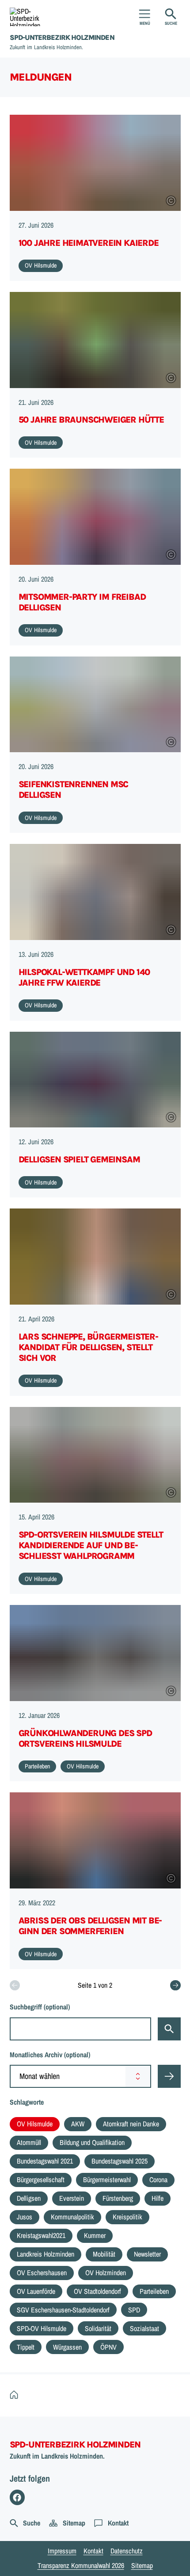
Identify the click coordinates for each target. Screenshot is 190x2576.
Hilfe (158, 2198)
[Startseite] (16, 2395)
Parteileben (154, 2291)
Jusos (25, 2217)
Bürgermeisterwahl (107, 2180)
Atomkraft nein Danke (131, 2124)
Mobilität (104, 2254)
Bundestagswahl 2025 (120, 2161)
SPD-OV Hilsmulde (42, 2328)
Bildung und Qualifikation (92, 2142)
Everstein (72, 2198)
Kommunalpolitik (72, 2217)
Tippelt (26, 2347)
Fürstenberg (118, 2198)
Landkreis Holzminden (46, 2254)
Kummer (95, 2235)
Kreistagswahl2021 (41, 2235)
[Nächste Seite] (175, 1985)
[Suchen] (169, 2029)
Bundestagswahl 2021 (45, 2161)
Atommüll (29, 2142)
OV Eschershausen (42, 2273)
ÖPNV (108, 2347)
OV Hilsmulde (35, 2124)
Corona (158, 2180)
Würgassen (67, 2347)
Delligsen (29, 2198)
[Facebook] (17, 2497)
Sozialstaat (144, 2328)
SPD (134, 2310)
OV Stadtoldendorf (97, 2291)
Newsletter (147, 2254)
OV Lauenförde (36, 2291)
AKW (78, 2124)
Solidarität (98, 2328)
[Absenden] (169, 2076)
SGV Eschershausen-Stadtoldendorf (63, 2310)
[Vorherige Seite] (15, 1985)
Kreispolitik (127, 2217)
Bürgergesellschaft (41, 2180)
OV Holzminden (106, 2273)
